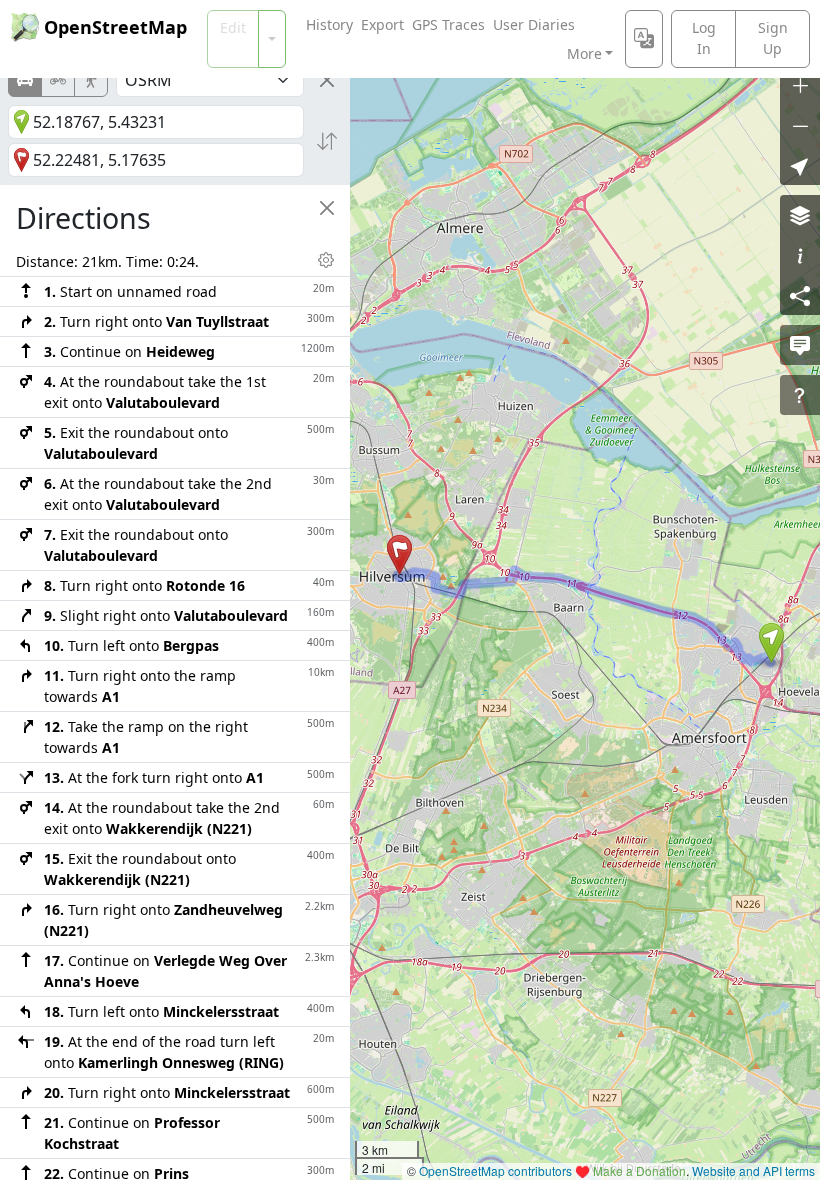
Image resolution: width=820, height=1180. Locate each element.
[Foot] (91, 80)
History (329, 24)
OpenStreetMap (115, 27)
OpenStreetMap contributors (495, 1170)
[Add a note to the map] (800, 345)
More (584, 53)
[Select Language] (644, 39)
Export (382, 24)
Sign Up (773, 38)
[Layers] (800, 215)
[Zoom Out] (800, 125)
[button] (771, 643)
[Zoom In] (800, 85)
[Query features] (800, 395)
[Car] (25, 80)
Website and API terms (753, 1170)
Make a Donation (639, 1170)
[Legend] (800, 255)
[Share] (800, 295)
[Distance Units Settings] (326, 260)
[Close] (327, 80)
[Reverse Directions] (327, 141)
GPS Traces (448, 24)
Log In (704, 38)
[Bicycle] (58, 80)
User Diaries (534, 24)
